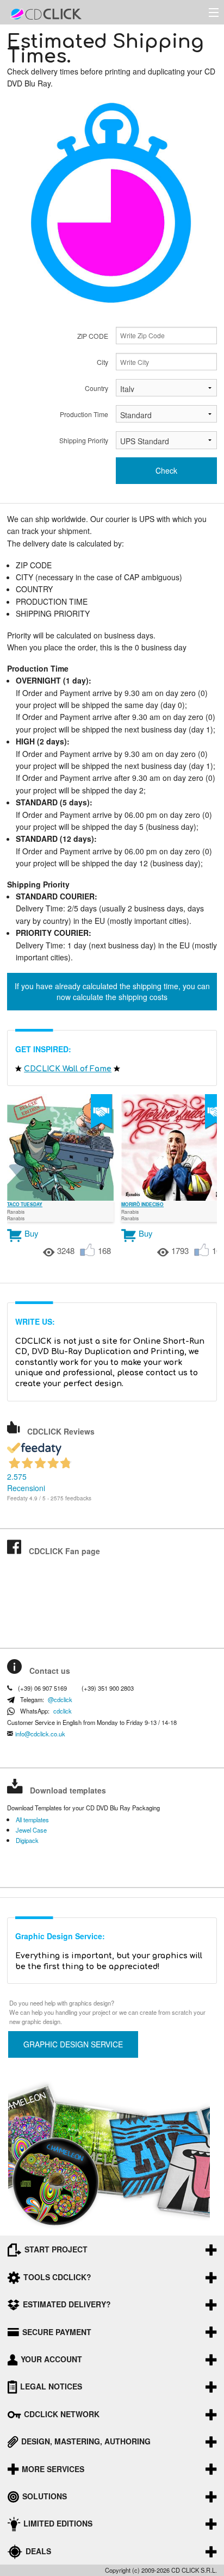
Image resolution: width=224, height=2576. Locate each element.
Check (166, 470)
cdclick (63, 1711)
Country (97, 388)
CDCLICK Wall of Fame (68, 1069)
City (102, 362)
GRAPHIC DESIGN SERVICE (73, 2044)
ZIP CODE (93, 336)
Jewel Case (31, 1830)
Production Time (84, 414)
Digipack (27, 1841)
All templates (32, 1820)
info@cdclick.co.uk (40, 1734)
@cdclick (60, 1700)
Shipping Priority (84, 440)
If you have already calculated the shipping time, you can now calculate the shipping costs (112, 991)
